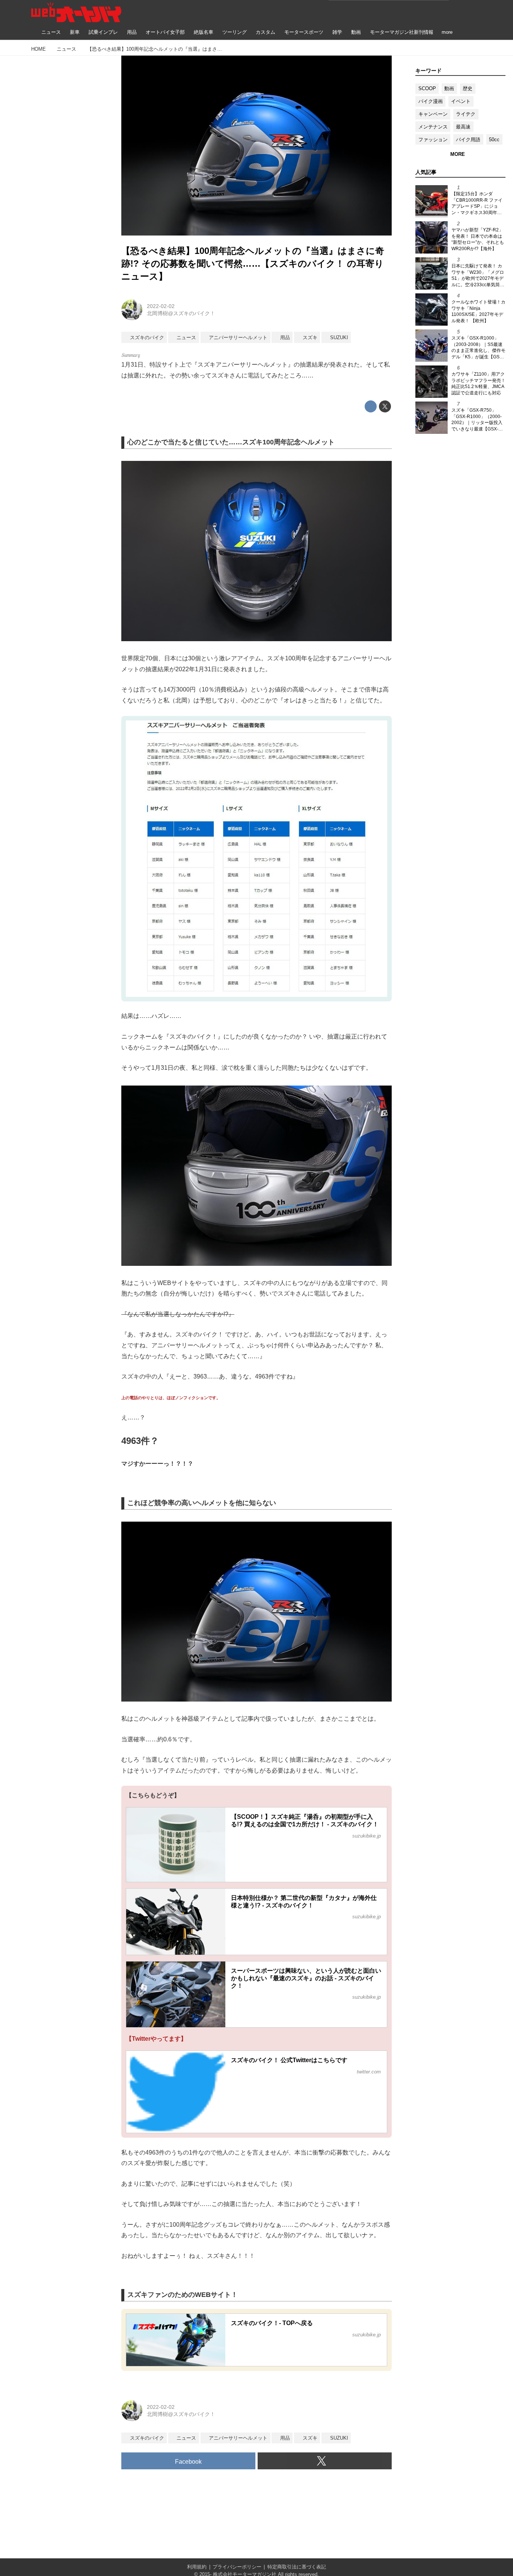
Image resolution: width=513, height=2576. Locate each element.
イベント (461, 101)
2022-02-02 (161, 306)
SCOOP (427, 88)
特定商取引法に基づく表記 (297, 2567)
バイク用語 (468, 140)
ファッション (433, 140)
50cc (494, 140)
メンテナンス (433, 127)
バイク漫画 (431, 101)
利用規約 (197, 2567)
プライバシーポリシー (237, 2567)
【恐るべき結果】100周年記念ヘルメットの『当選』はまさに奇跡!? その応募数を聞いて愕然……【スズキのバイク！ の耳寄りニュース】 (253, 263)
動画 (449, 88)
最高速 (463, 127)
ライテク (466, 114)
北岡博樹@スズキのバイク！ (181, 313)
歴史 (468, 88)
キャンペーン (433, 114)
